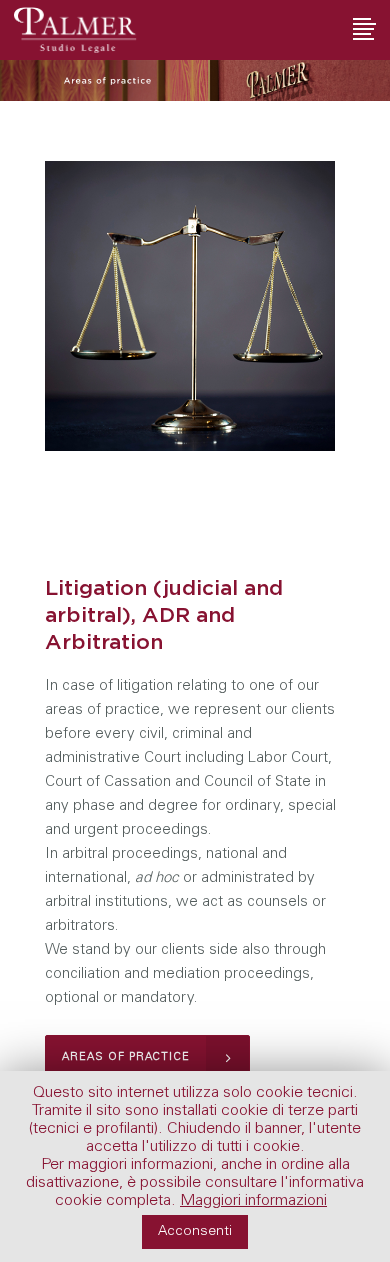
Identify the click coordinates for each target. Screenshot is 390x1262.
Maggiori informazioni (253, 1201)
